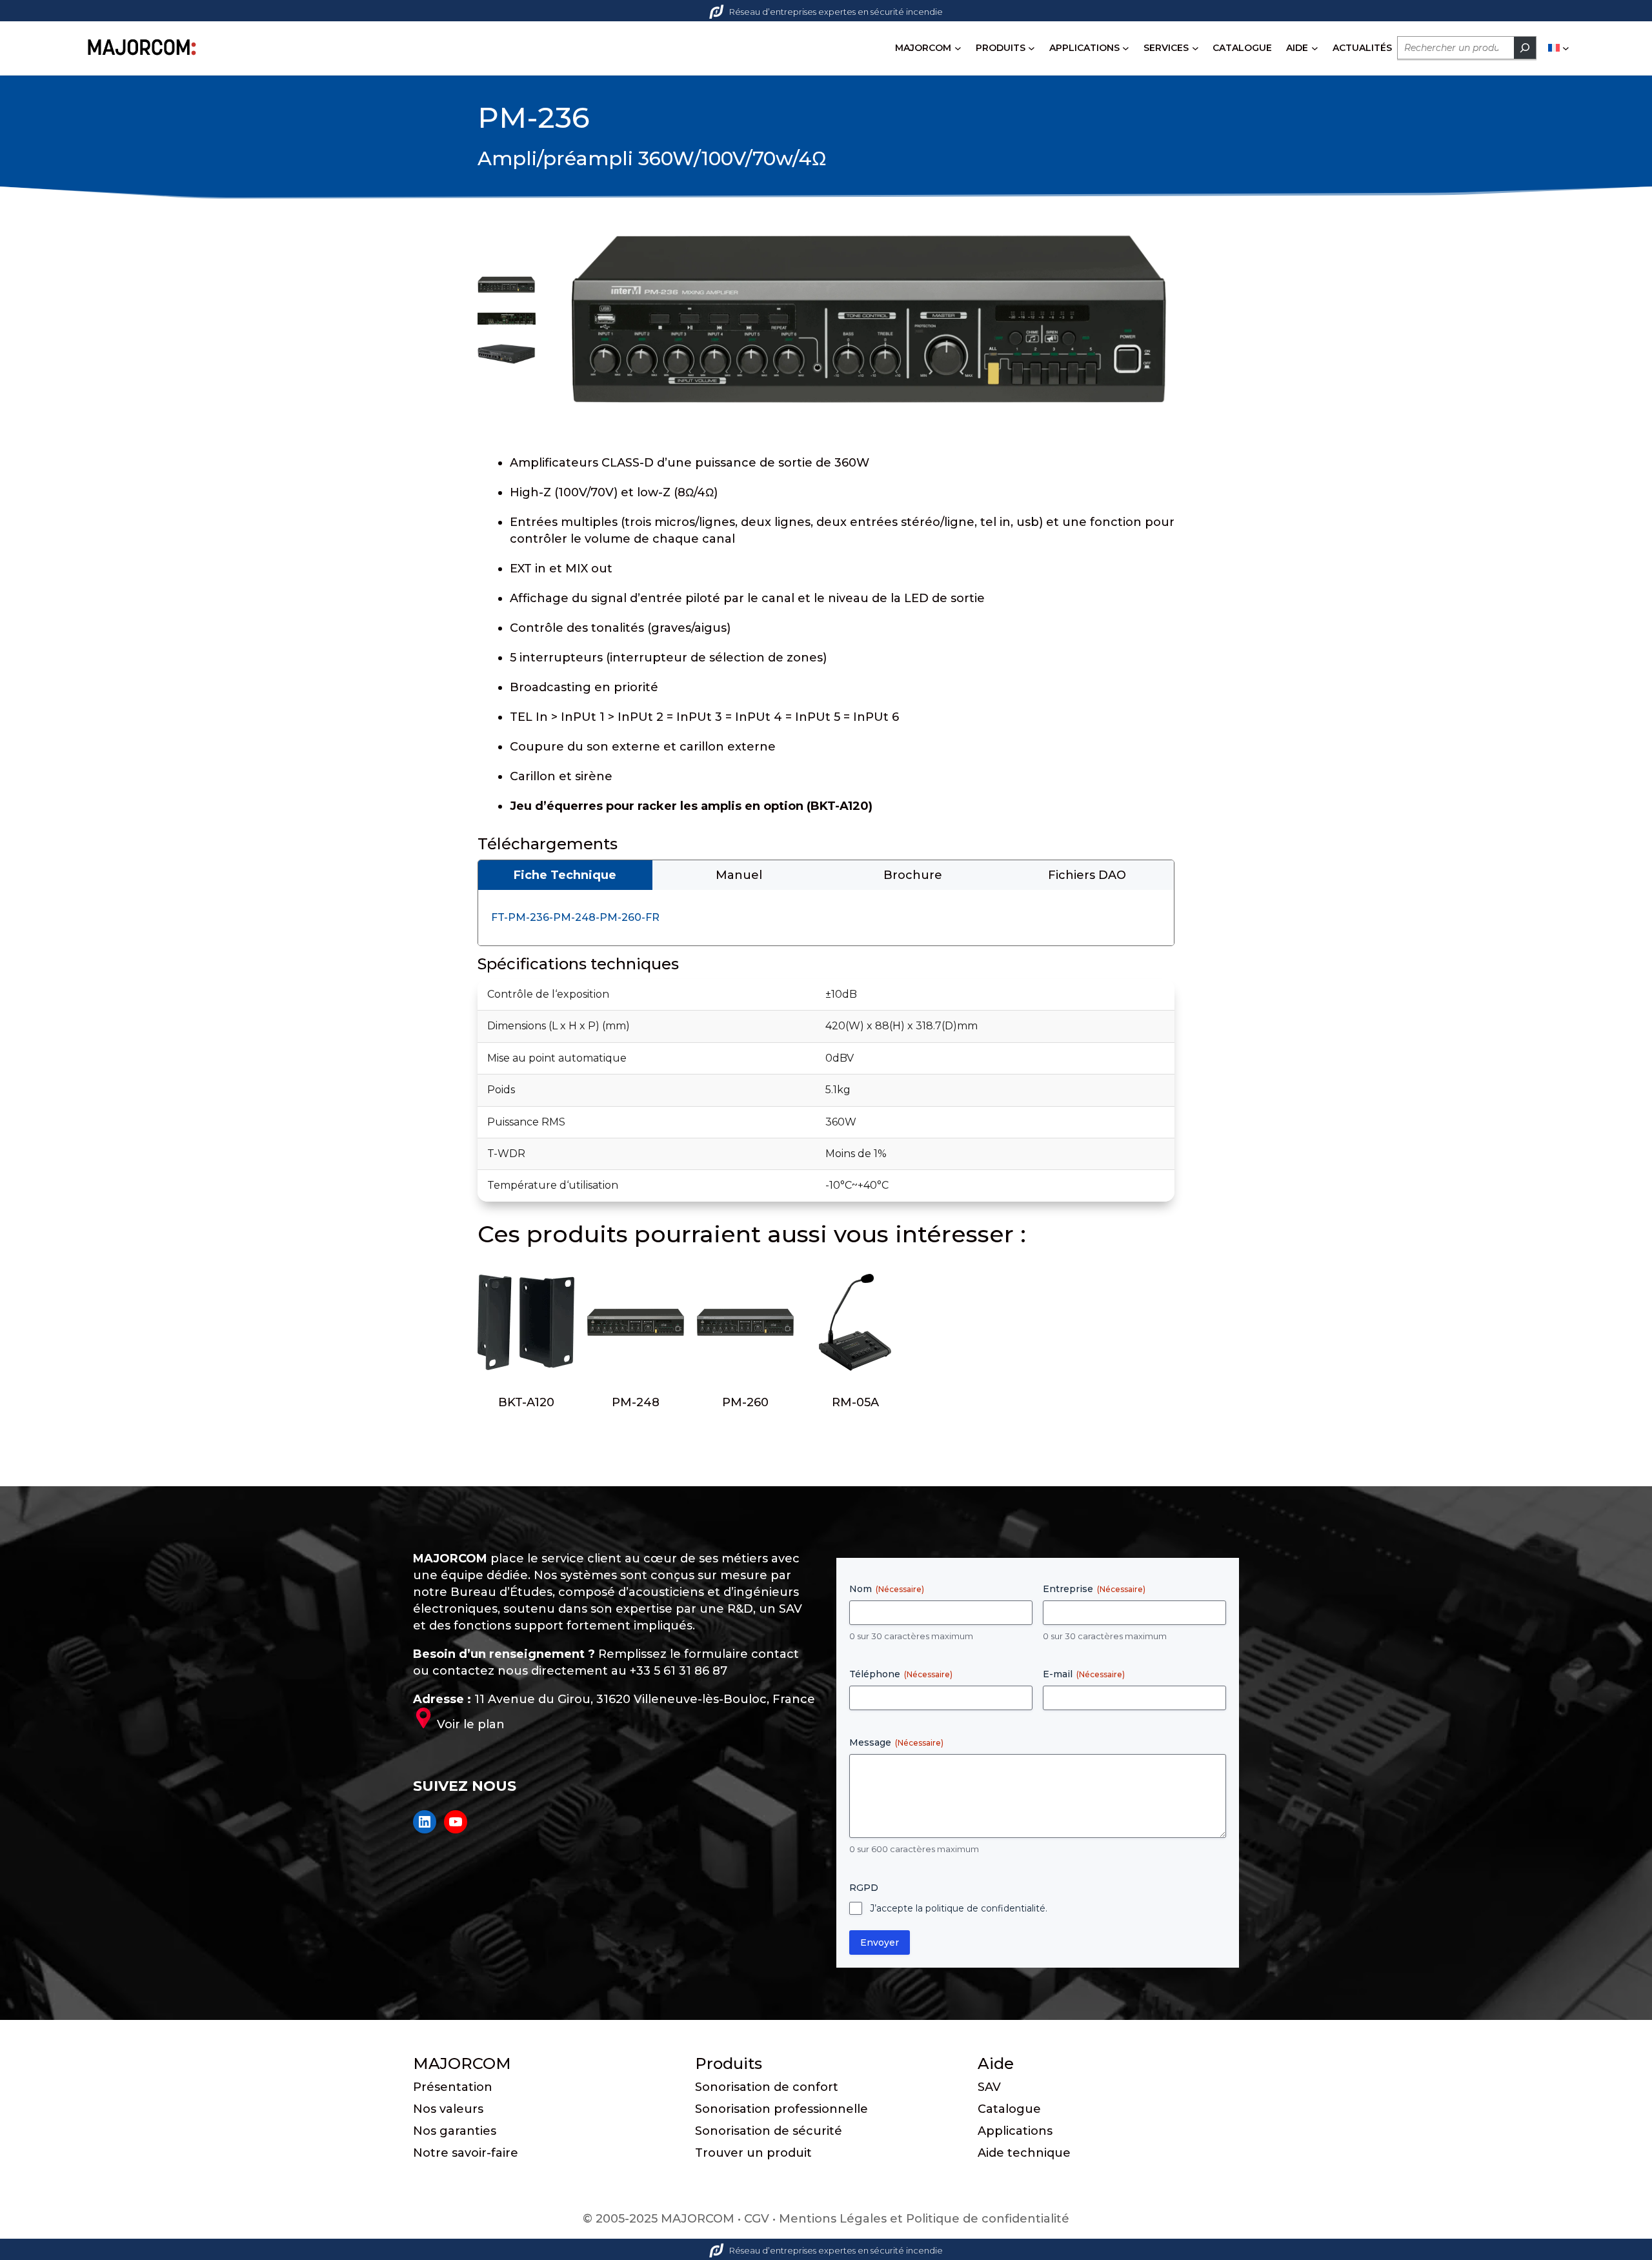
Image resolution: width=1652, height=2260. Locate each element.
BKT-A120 (526, 1402)
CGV (757, 2219)
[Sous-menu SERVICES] (1195, 48)
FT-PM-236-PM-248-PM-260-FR (575, 917)
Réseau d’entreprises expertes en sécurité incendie (836, 12)
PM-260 (745, 1402)
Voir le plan (471, 1724)
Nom (887, 1589)
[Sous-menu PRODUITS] (1032, 48)
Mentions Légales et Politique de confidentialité (924, 2219)
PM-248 (636, 1402)
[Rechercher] (1525, 48)
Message (896, 1742)
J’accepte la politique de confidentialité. (959, 1908)
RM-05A (855, 1402)
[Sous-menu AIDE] (1315, 48)
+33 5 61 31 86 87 (679, 1671)
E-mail (1084, 1674)
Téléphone (901, 1674)
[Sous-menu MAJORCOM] (958, 48)
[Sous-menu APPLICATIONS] (1126, 48)
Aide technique (1024, 2153)
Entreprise (1094, 1589)
